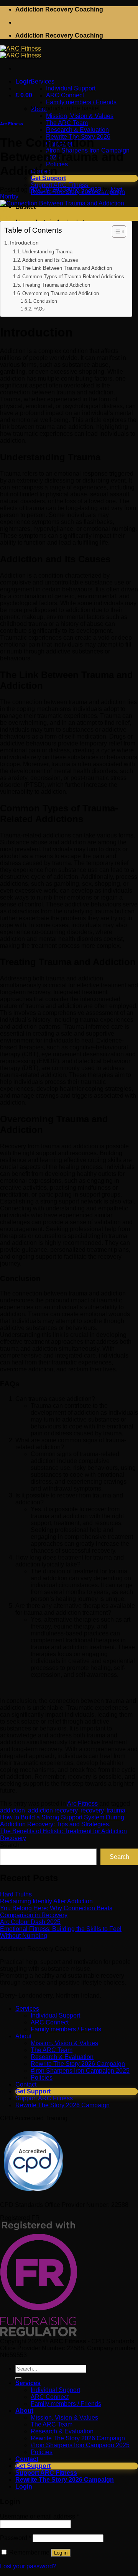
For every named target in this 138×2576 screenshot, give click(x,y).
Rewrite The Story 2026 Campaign (78, 2064)
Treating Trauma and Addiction (56, 285)
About (23, 2036)
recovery (92, 1810)
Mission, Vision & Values (64, 2043)
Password (16, 2538)
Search (10, 1845)
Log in (61, 2553)
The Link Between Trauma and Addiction (67, 268)
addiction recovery (53, 1810)
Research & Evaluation (62, 2057)
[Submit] (18, 2378)
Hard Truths (16, 1894)
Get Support (33, 2091)
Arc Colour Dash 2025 (30, 1922)
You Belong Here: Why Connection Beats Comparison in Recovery (56, 1912)
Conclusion (45, 301)
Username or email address (39, 2516)
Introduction (24, 243)
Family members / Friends (66, 2029)
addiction (12, 1810)
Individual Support (55, 2015)
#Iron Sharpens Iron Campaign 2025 (80, 2071)
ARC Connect (50, 2022)
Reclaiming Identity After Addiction (46, 1901)
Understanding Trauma (47, 252)
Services (27, 2009)
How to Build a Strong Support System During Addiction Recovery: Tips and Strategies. (62, 1821)
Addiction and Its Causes (50, 260)
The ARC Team (52, 2050)
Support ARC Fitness (44, 2098)
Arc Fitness (11, 124)
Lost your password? (28, 2566)
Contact (26, 2084)
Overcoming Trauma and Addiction (61, 293)
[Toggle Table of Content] (115, 231)
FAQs (39, 309)
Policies (42, 2078)
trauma (116, 1810)
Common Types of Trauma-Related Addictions (73, 277)
